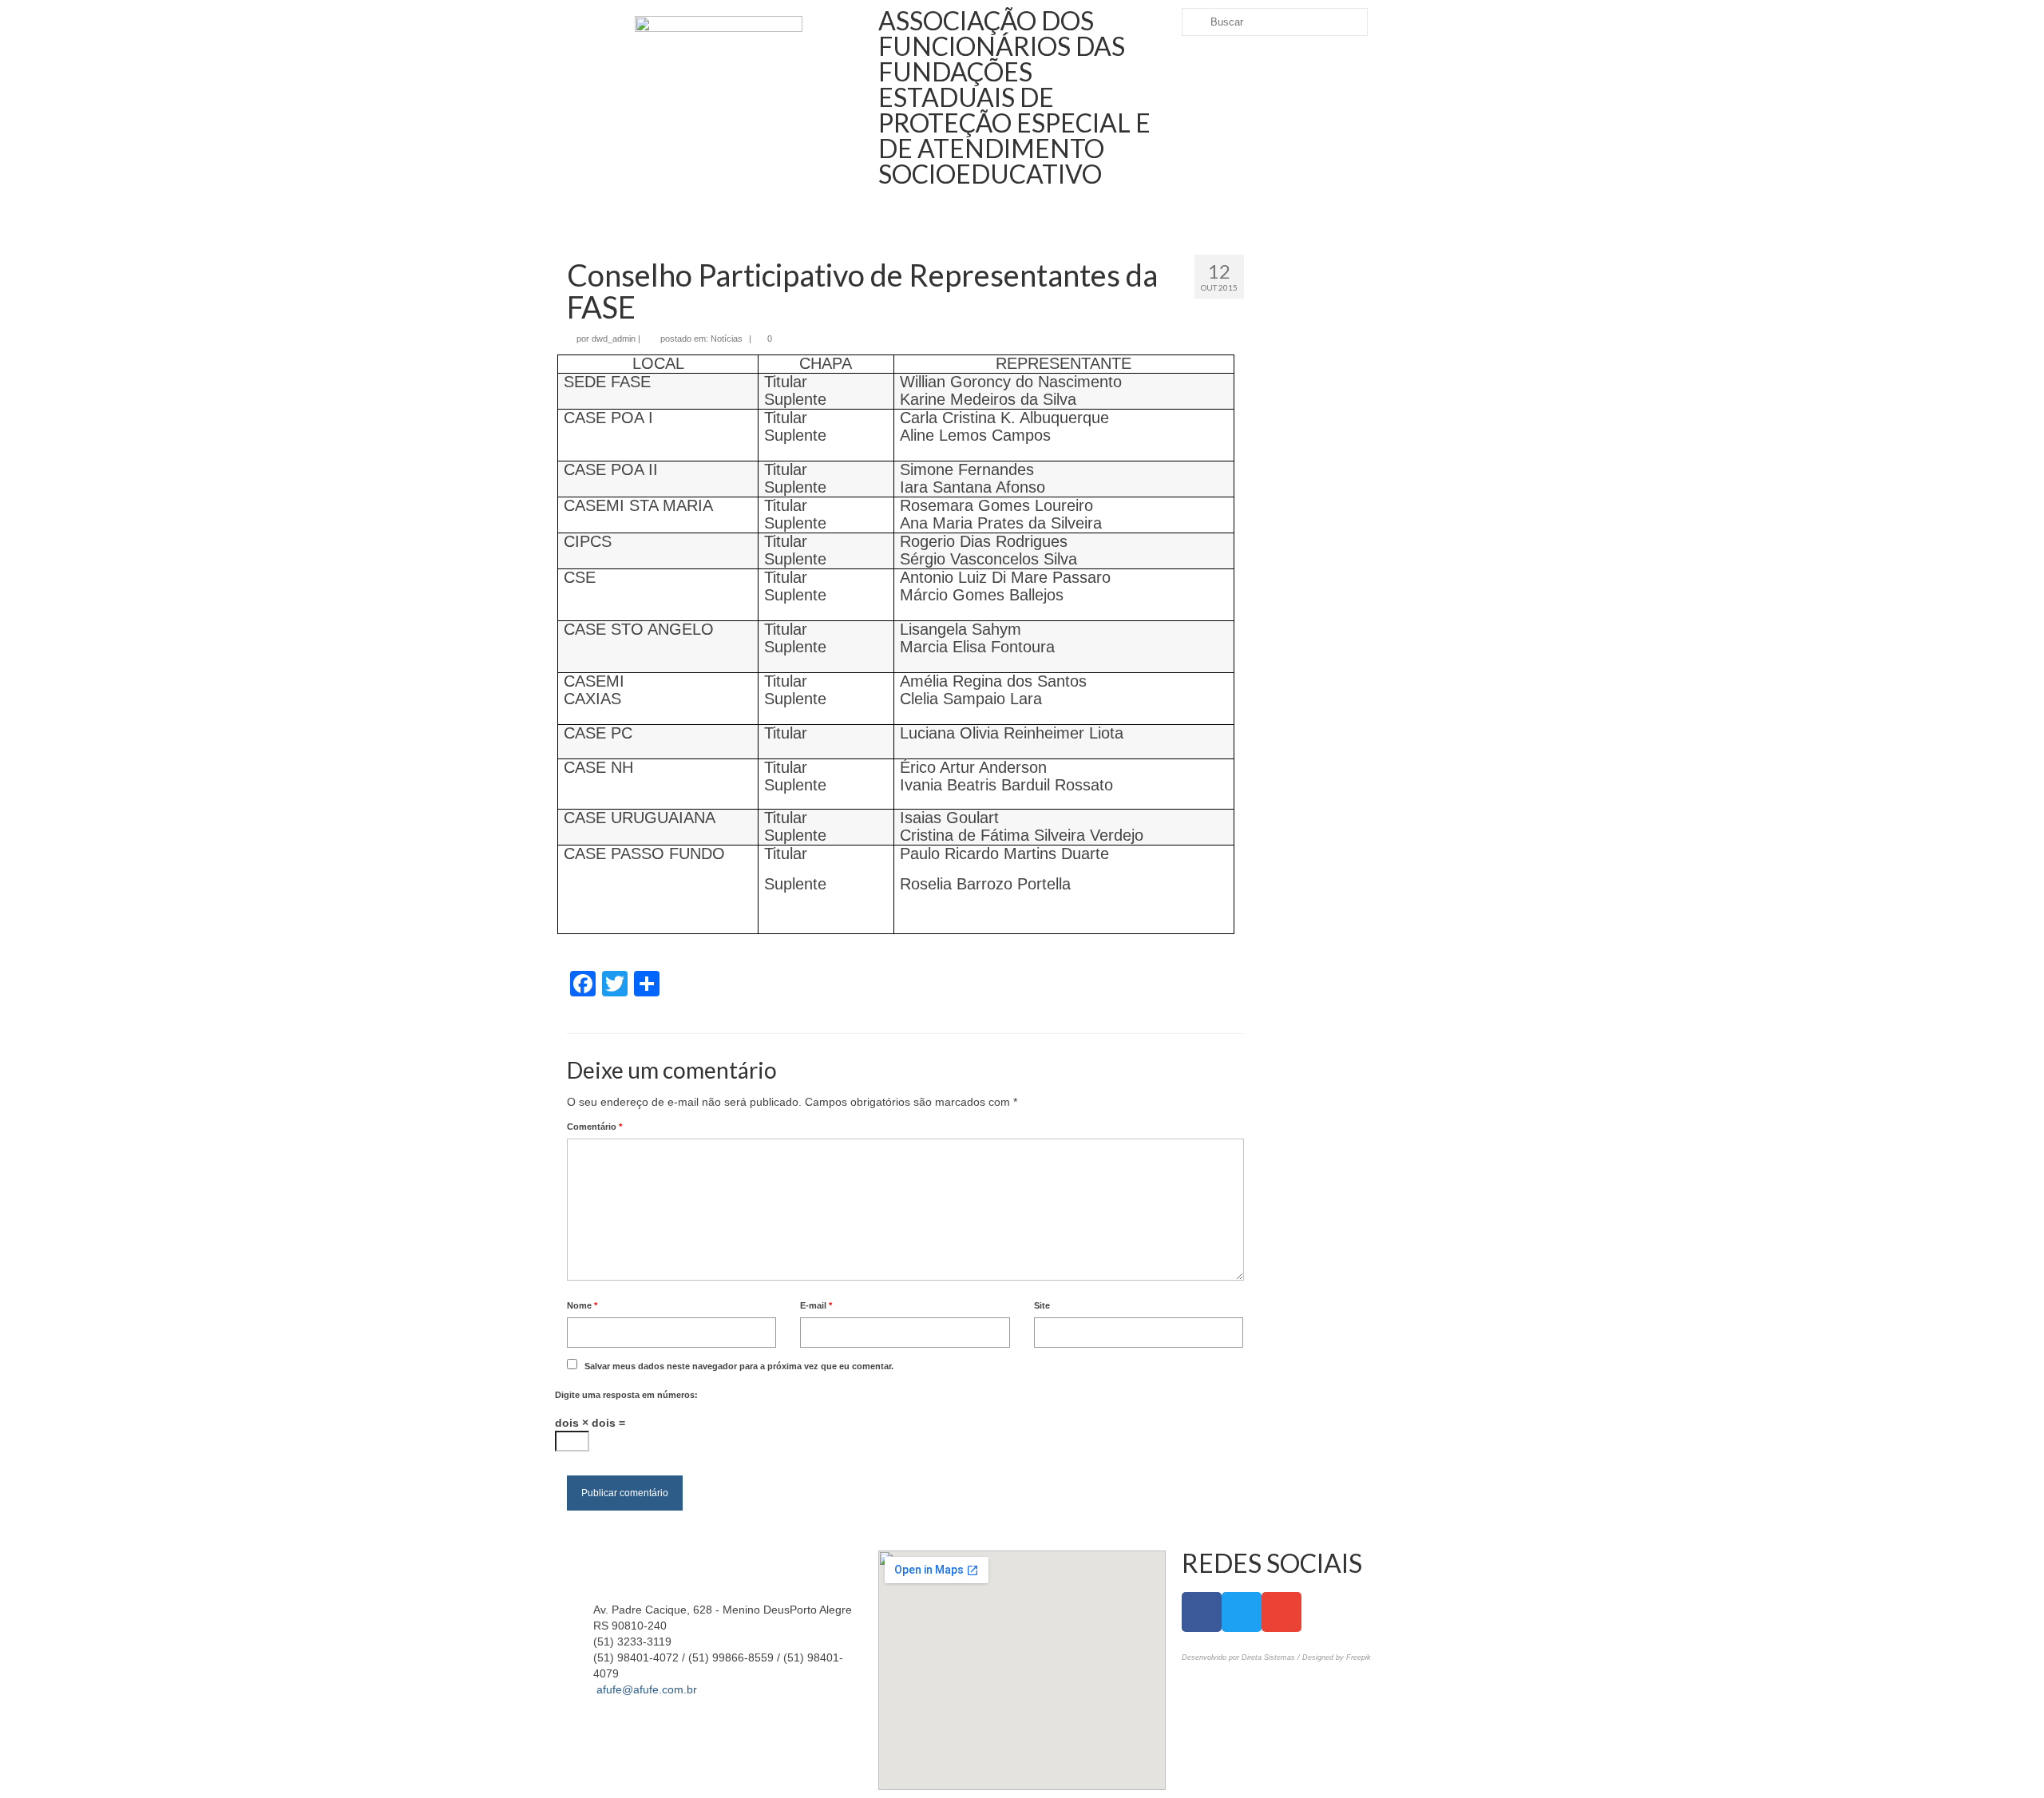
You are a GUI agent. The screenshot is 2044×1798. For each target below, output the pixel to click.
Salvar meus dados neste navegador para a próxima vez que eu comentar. (739, 1366)
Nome (582, 1305)
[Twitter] (1242, 1612)
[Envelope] (1281, 1612)
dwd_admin (614, 339)
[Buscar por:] (1275, 22)
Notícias (727, 339)
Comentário (594, 1127)
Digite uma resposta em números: (626, 1395)
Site (1042, 1305)
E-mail (816, 1305)
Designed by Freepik (1337, 1657)
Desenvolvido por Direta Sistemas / (1242, 1657)
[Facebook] (1202, 1612)
